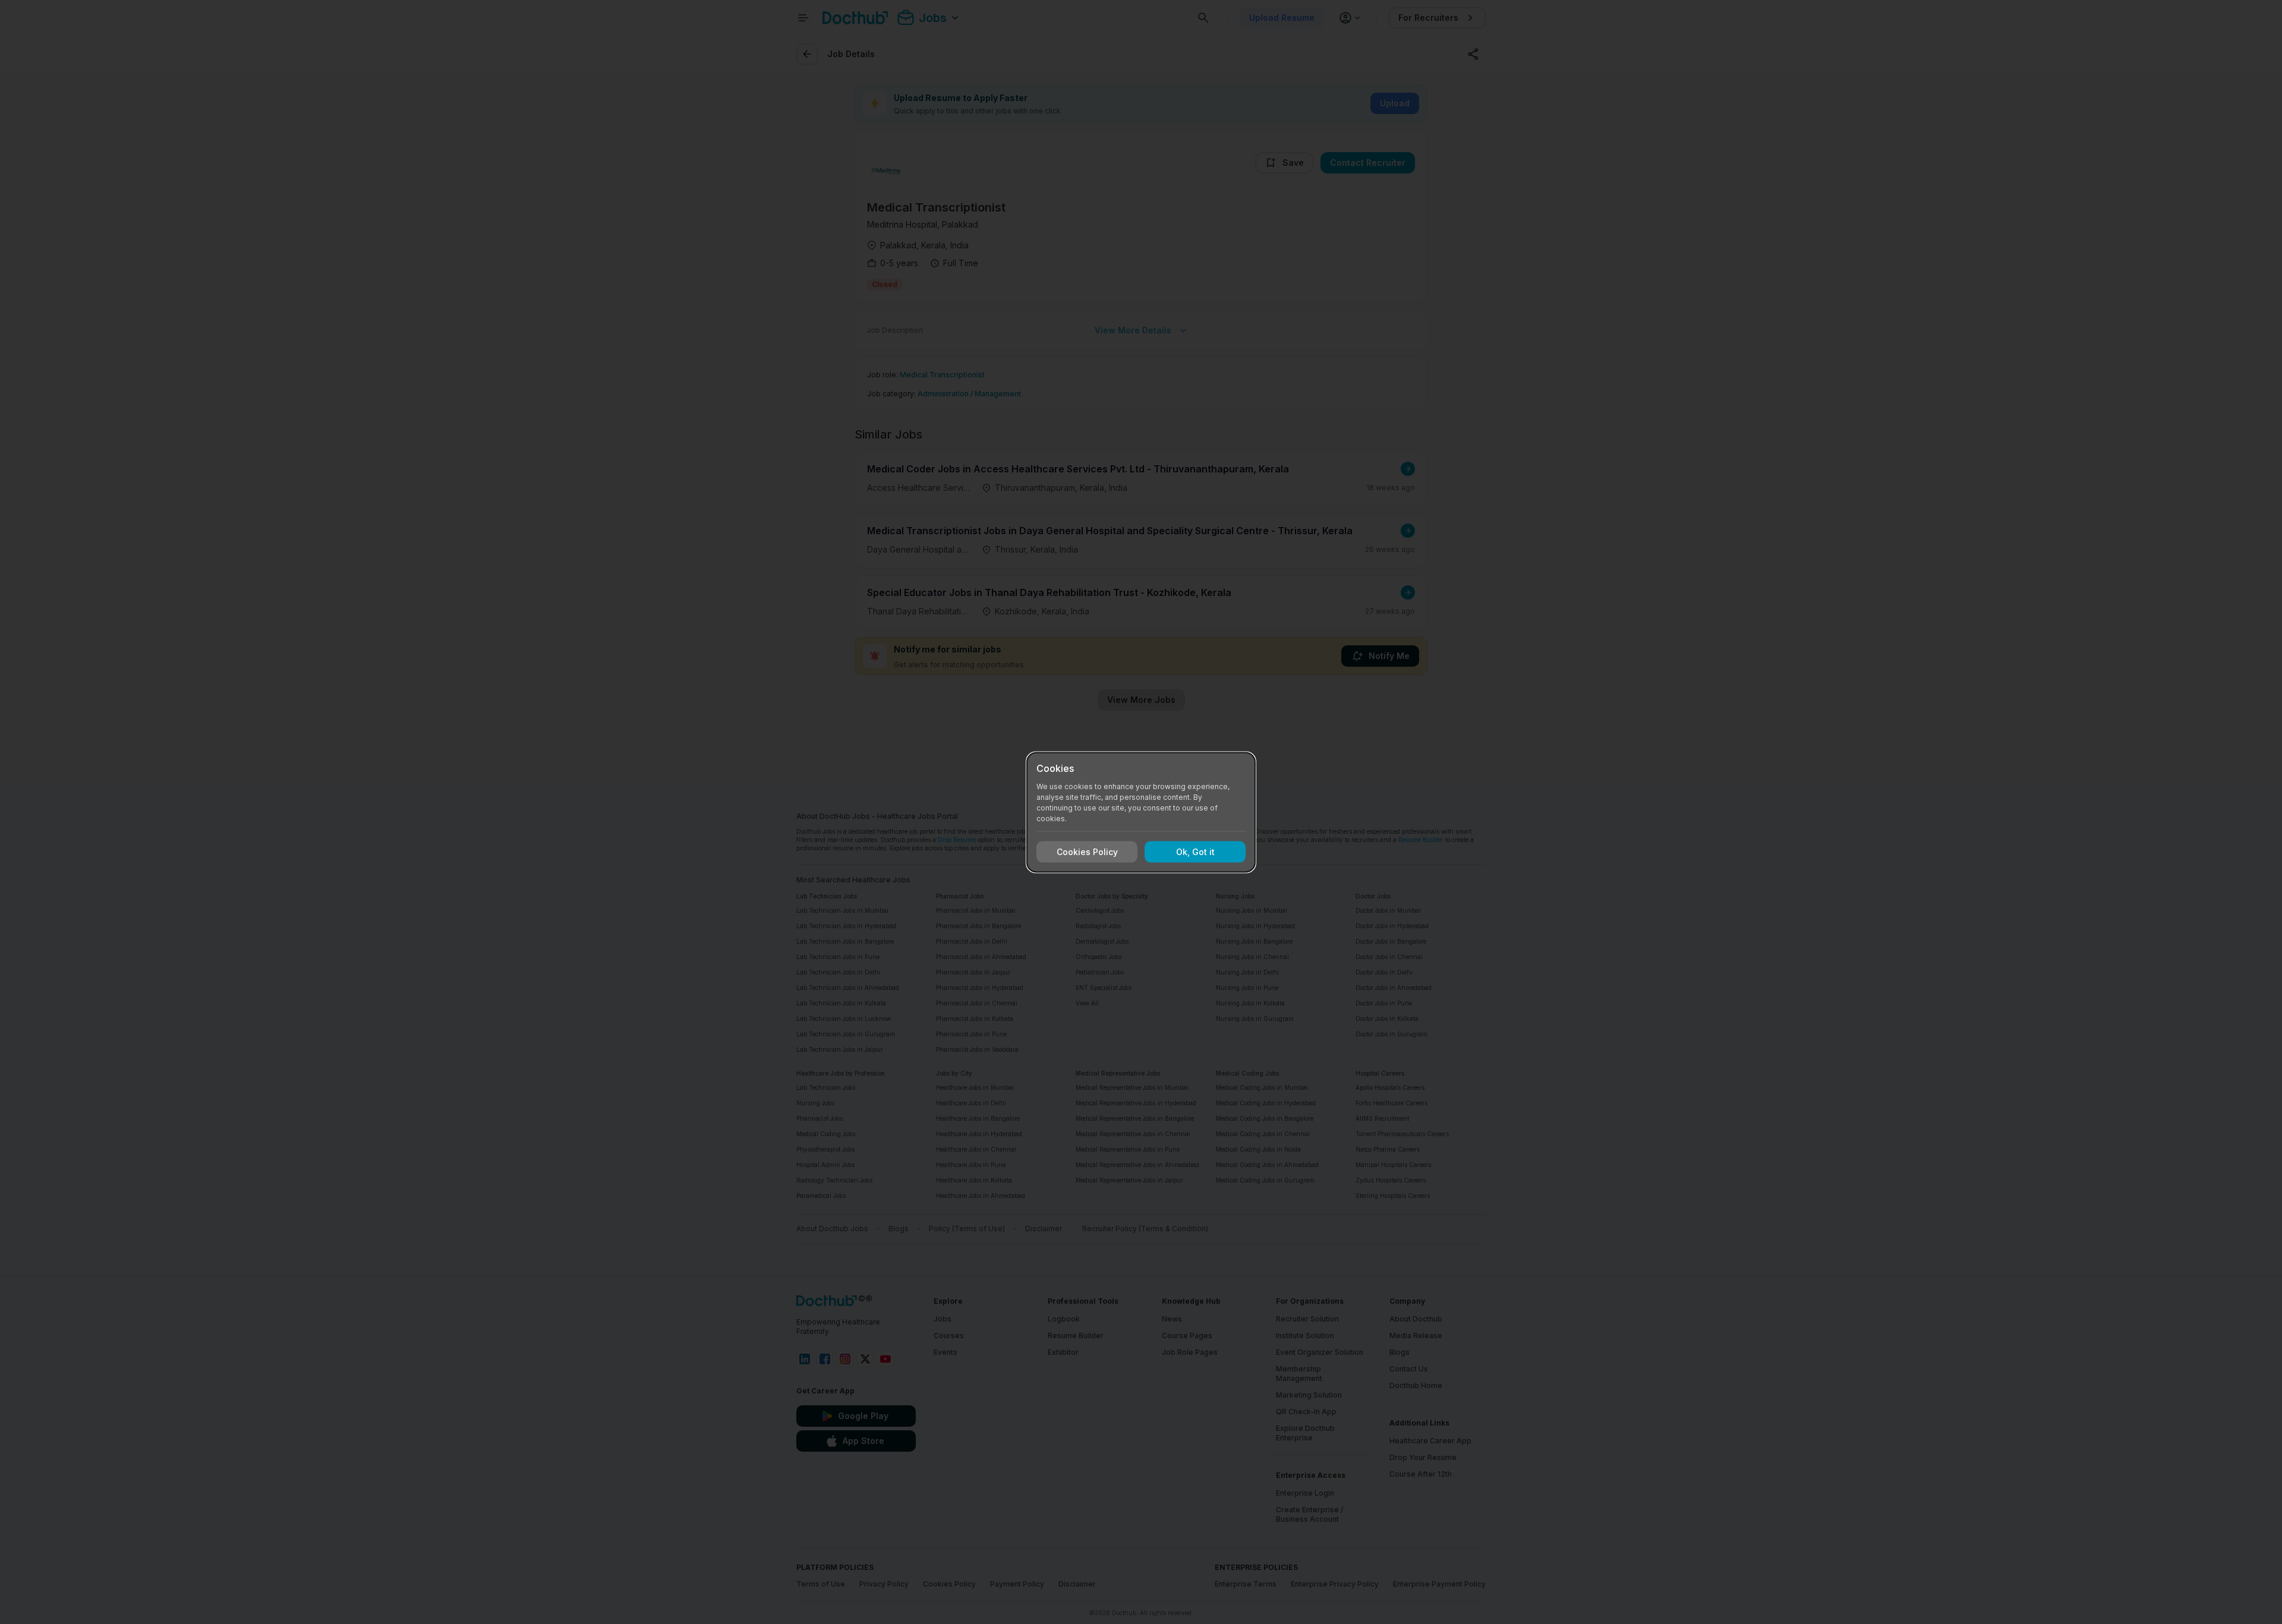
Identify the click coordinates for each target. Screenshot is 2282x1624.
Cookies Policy (1087, 852)
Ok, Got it (1195, 852)
